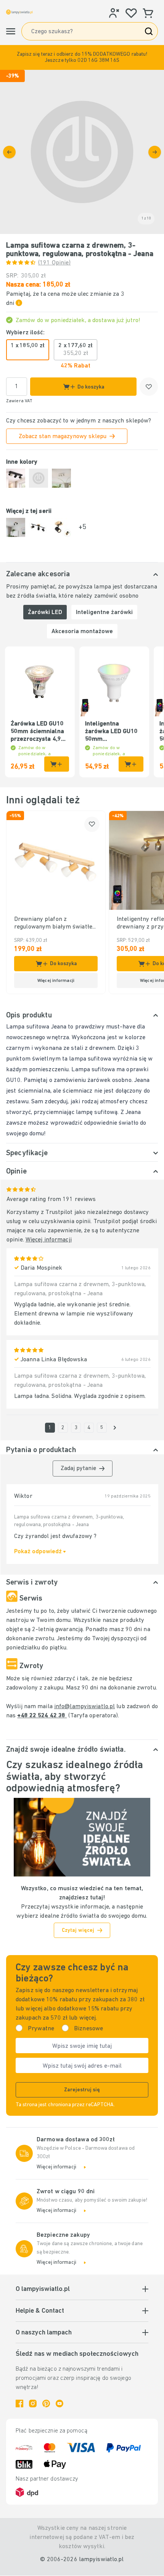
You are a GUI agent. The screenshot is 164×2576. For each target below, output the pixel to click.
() (54, 263)
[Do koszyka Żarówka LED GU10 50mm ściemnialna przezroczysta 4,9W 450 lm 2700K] (57, 764)
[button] (82, 57)
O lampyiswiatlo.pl (43, 2289)
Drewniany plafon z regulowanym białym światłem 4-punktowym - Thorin (56, 924)
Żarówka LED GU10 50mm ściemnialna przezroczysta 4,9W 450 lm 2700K (38, 732)
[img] (82, 152)
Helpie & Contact (40, 2311)
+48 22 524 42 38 (42, 1716)
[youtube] (59, 2404)
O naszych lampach (44, 2333)
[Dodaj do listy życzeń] (149, 387)
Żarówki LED (45, 613)
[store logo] (19, 12)
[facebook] (19, 2404)
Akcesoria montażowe (82, 632)
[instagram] (33, 2404)
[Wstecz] (9, 152)
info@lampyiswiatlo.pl (84, 1707)
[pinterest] (46, 2404)
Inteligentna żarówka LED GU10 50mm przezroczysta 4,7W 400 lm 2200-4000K (113, 732)
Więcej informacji (49, 1240)
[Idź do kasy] (155, 152)
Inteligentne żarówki (104, 613)
